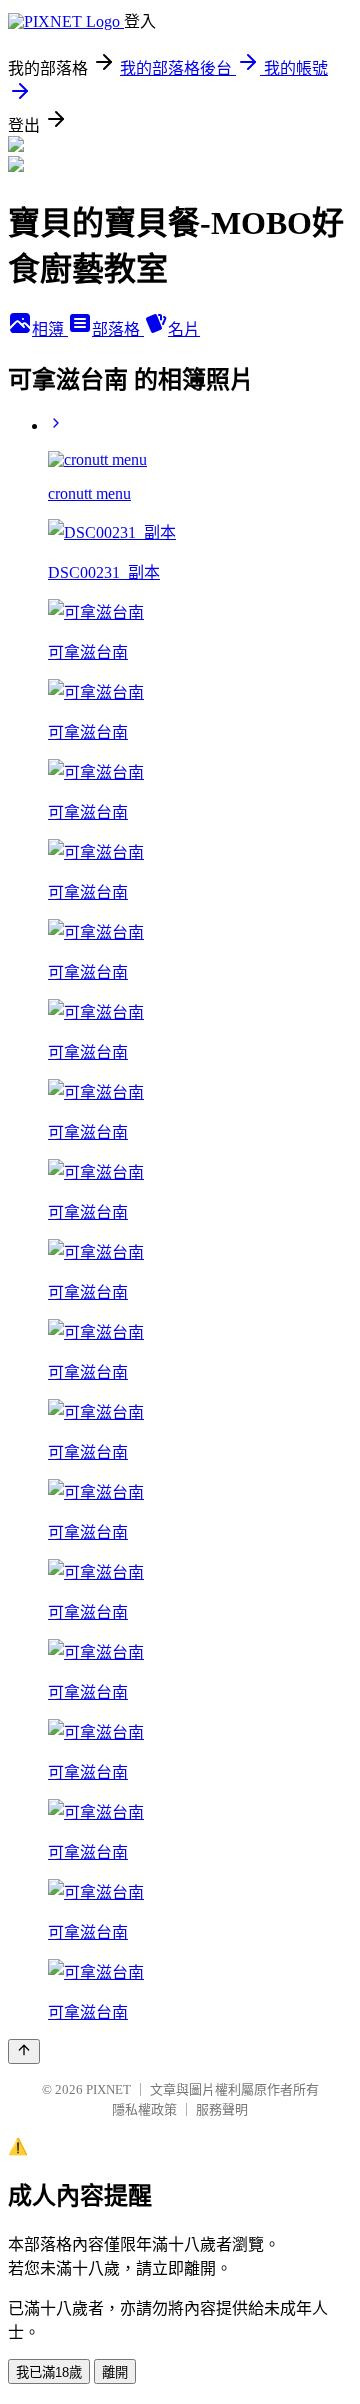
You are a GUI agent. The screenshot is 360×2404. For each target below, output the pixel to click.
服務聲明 (222, 2109)
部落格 (118, 329)
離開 (115, 2372)
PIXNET (108, 2089)
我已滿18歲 (49, 2372)
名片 (184, 329)
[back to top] (24, 2051)
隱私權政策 (144, 2109)
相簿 (50, 329)
